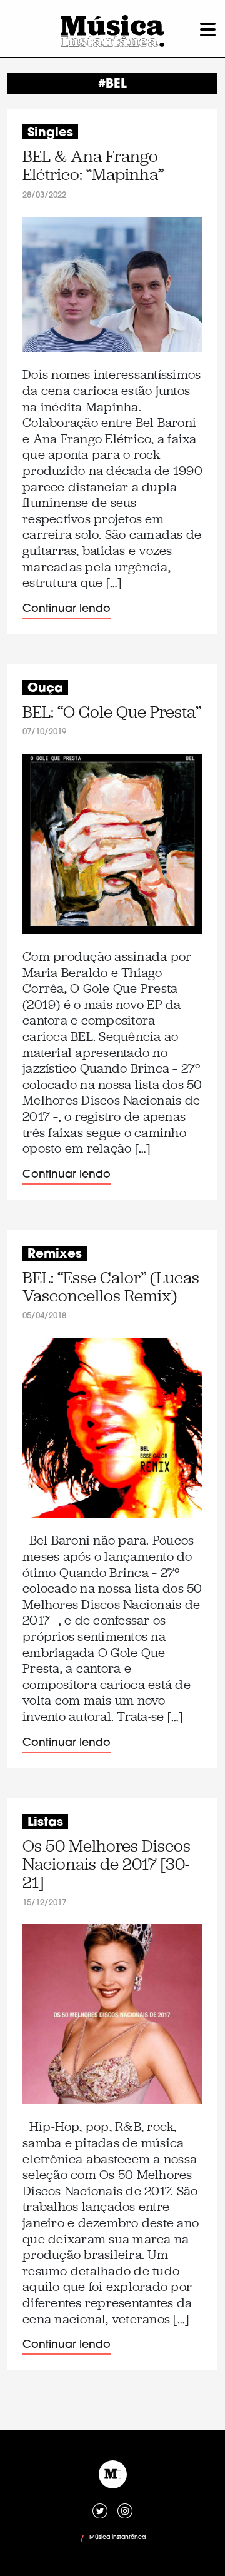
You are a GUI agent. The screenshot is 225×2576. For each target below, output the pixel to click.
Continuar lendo (67, 609)
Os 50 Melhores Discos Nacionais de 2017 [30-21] (107, 1865)
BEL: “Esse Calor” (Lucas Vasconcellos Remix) (111, 1287)
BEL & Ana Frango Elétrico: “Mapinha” (93, 166)
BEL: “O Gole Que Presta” (112, 712)
